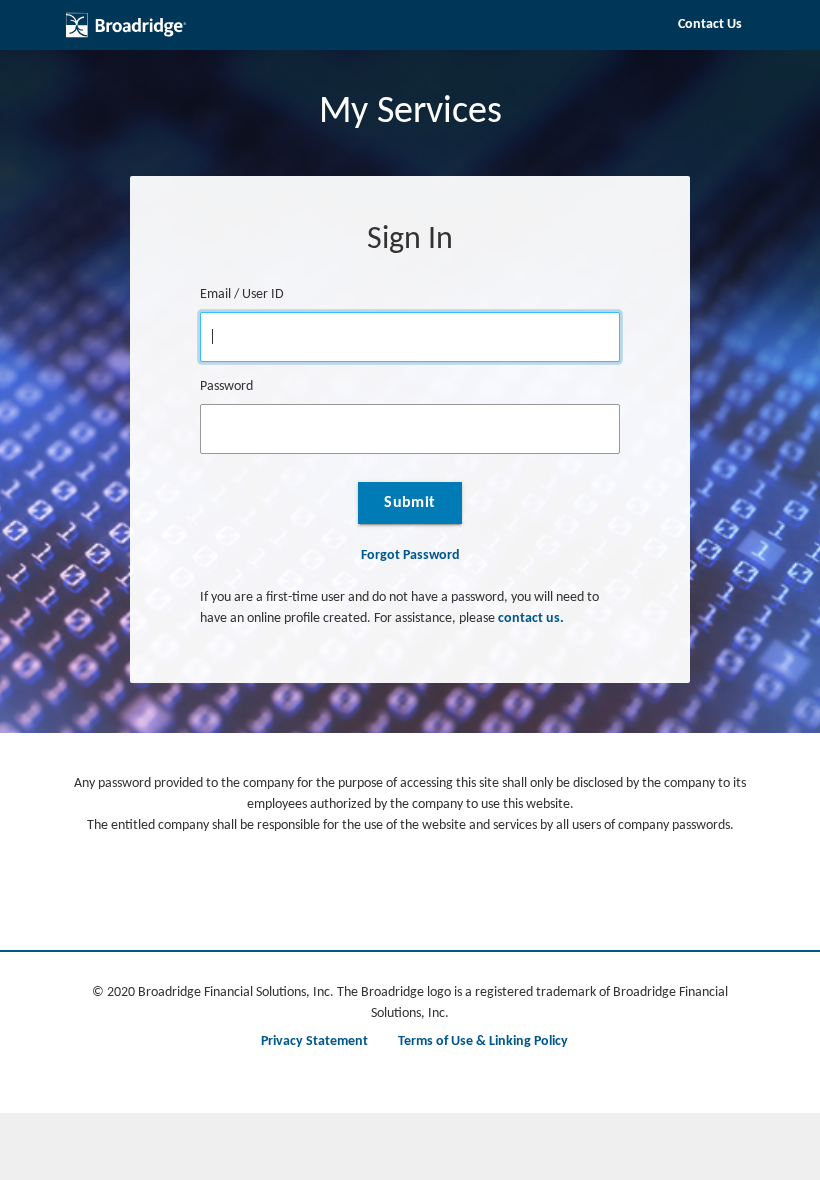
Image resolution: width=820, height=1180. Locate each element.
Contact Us (710, 24)
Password (226, 386)
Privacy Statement (314, 1041)
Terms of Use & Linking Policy (483, 1041)
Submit (410, 503)
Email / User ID (242, 294)
